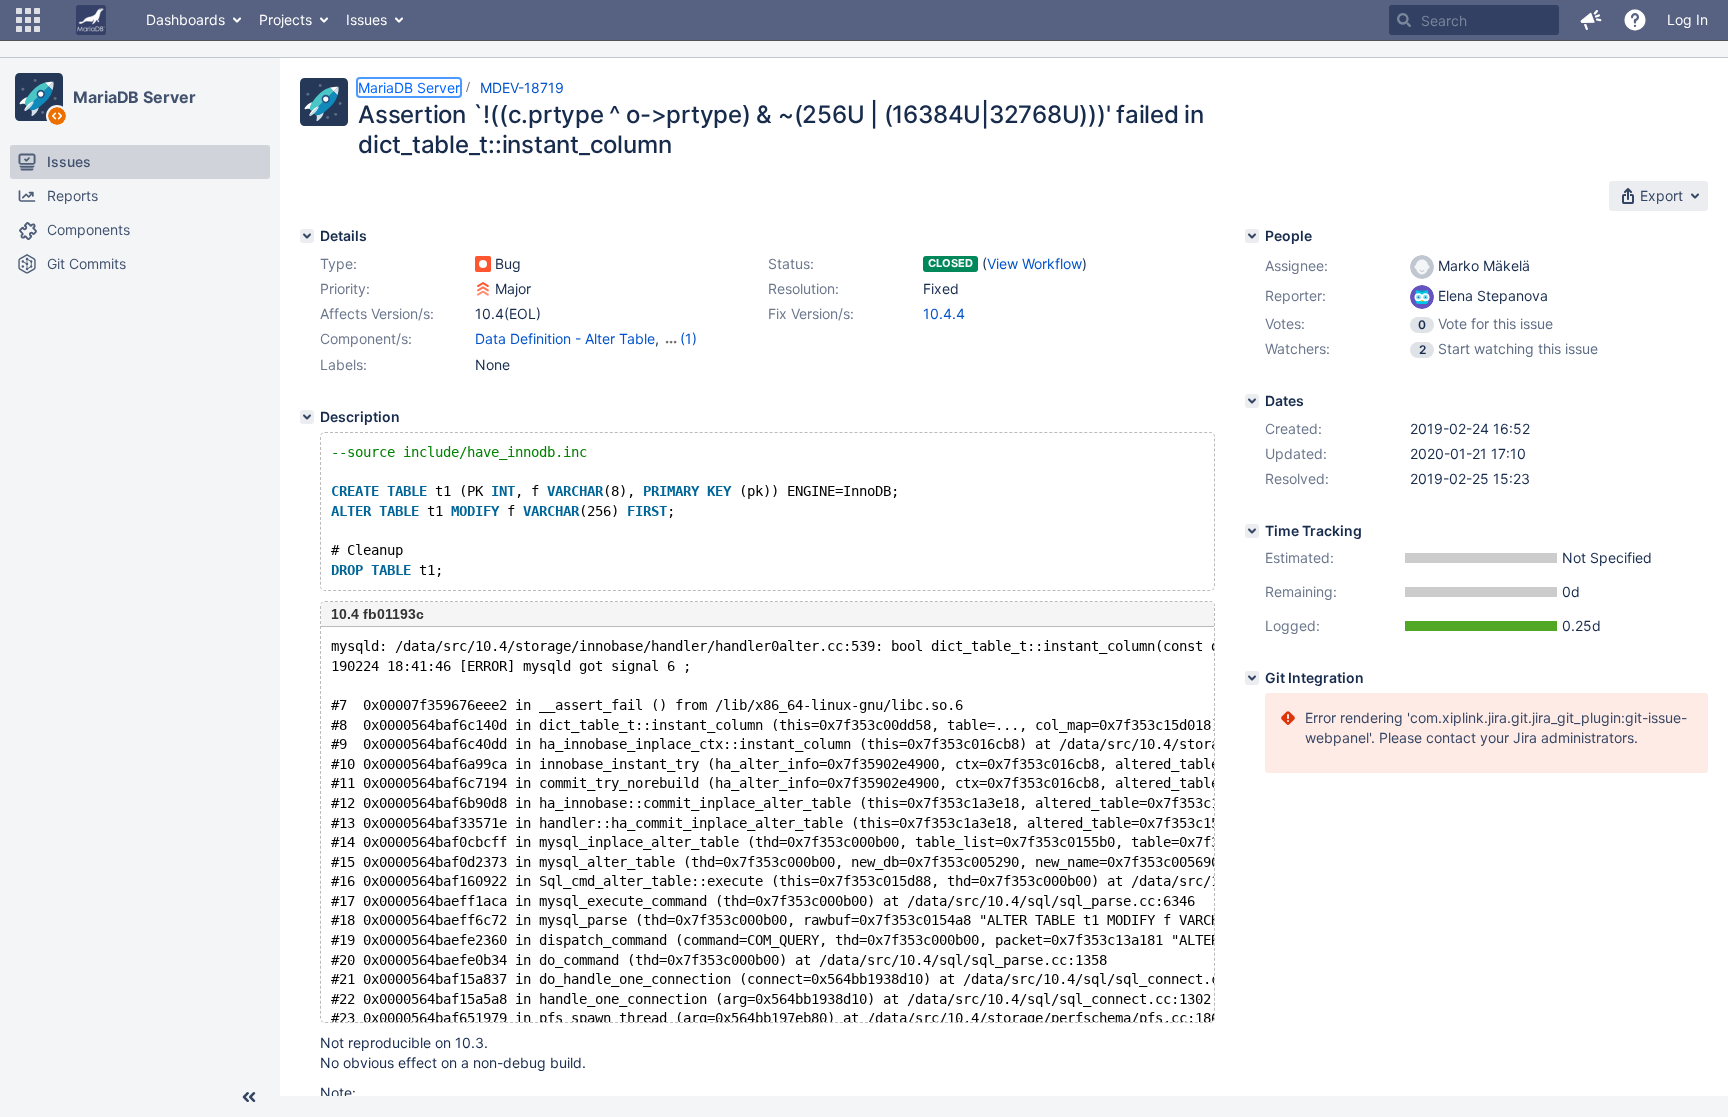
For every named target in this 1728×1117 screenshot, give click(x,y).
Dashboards (185, 19)
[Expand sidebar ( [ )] (249, 1097)
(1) (688, 338)
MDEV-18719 (522, 87)
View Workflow (1034, 263)
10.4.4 (944, 313)
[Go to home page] (91, 20)
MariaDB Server (134, 97)
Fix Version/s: (811, 313)
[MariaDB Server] (39, 97)
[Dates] (1252, 401)
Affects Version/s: (377, 313)
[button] (28, 20)
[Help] (1635, 20)
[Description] (307, 417)
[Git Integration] (1252, 678)
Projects (285, 19)
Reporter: (1295, 295)
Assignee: (1296, 265)
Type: (338, 263)
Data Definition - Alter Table (565, 338)
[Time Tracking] (1252, 531)
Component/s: (366, 338)
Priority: (345, 288)
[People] (1252, 236)
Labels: (343, 364)
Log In (1687, 19)
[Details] (307, 236)
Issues (366, 19)
